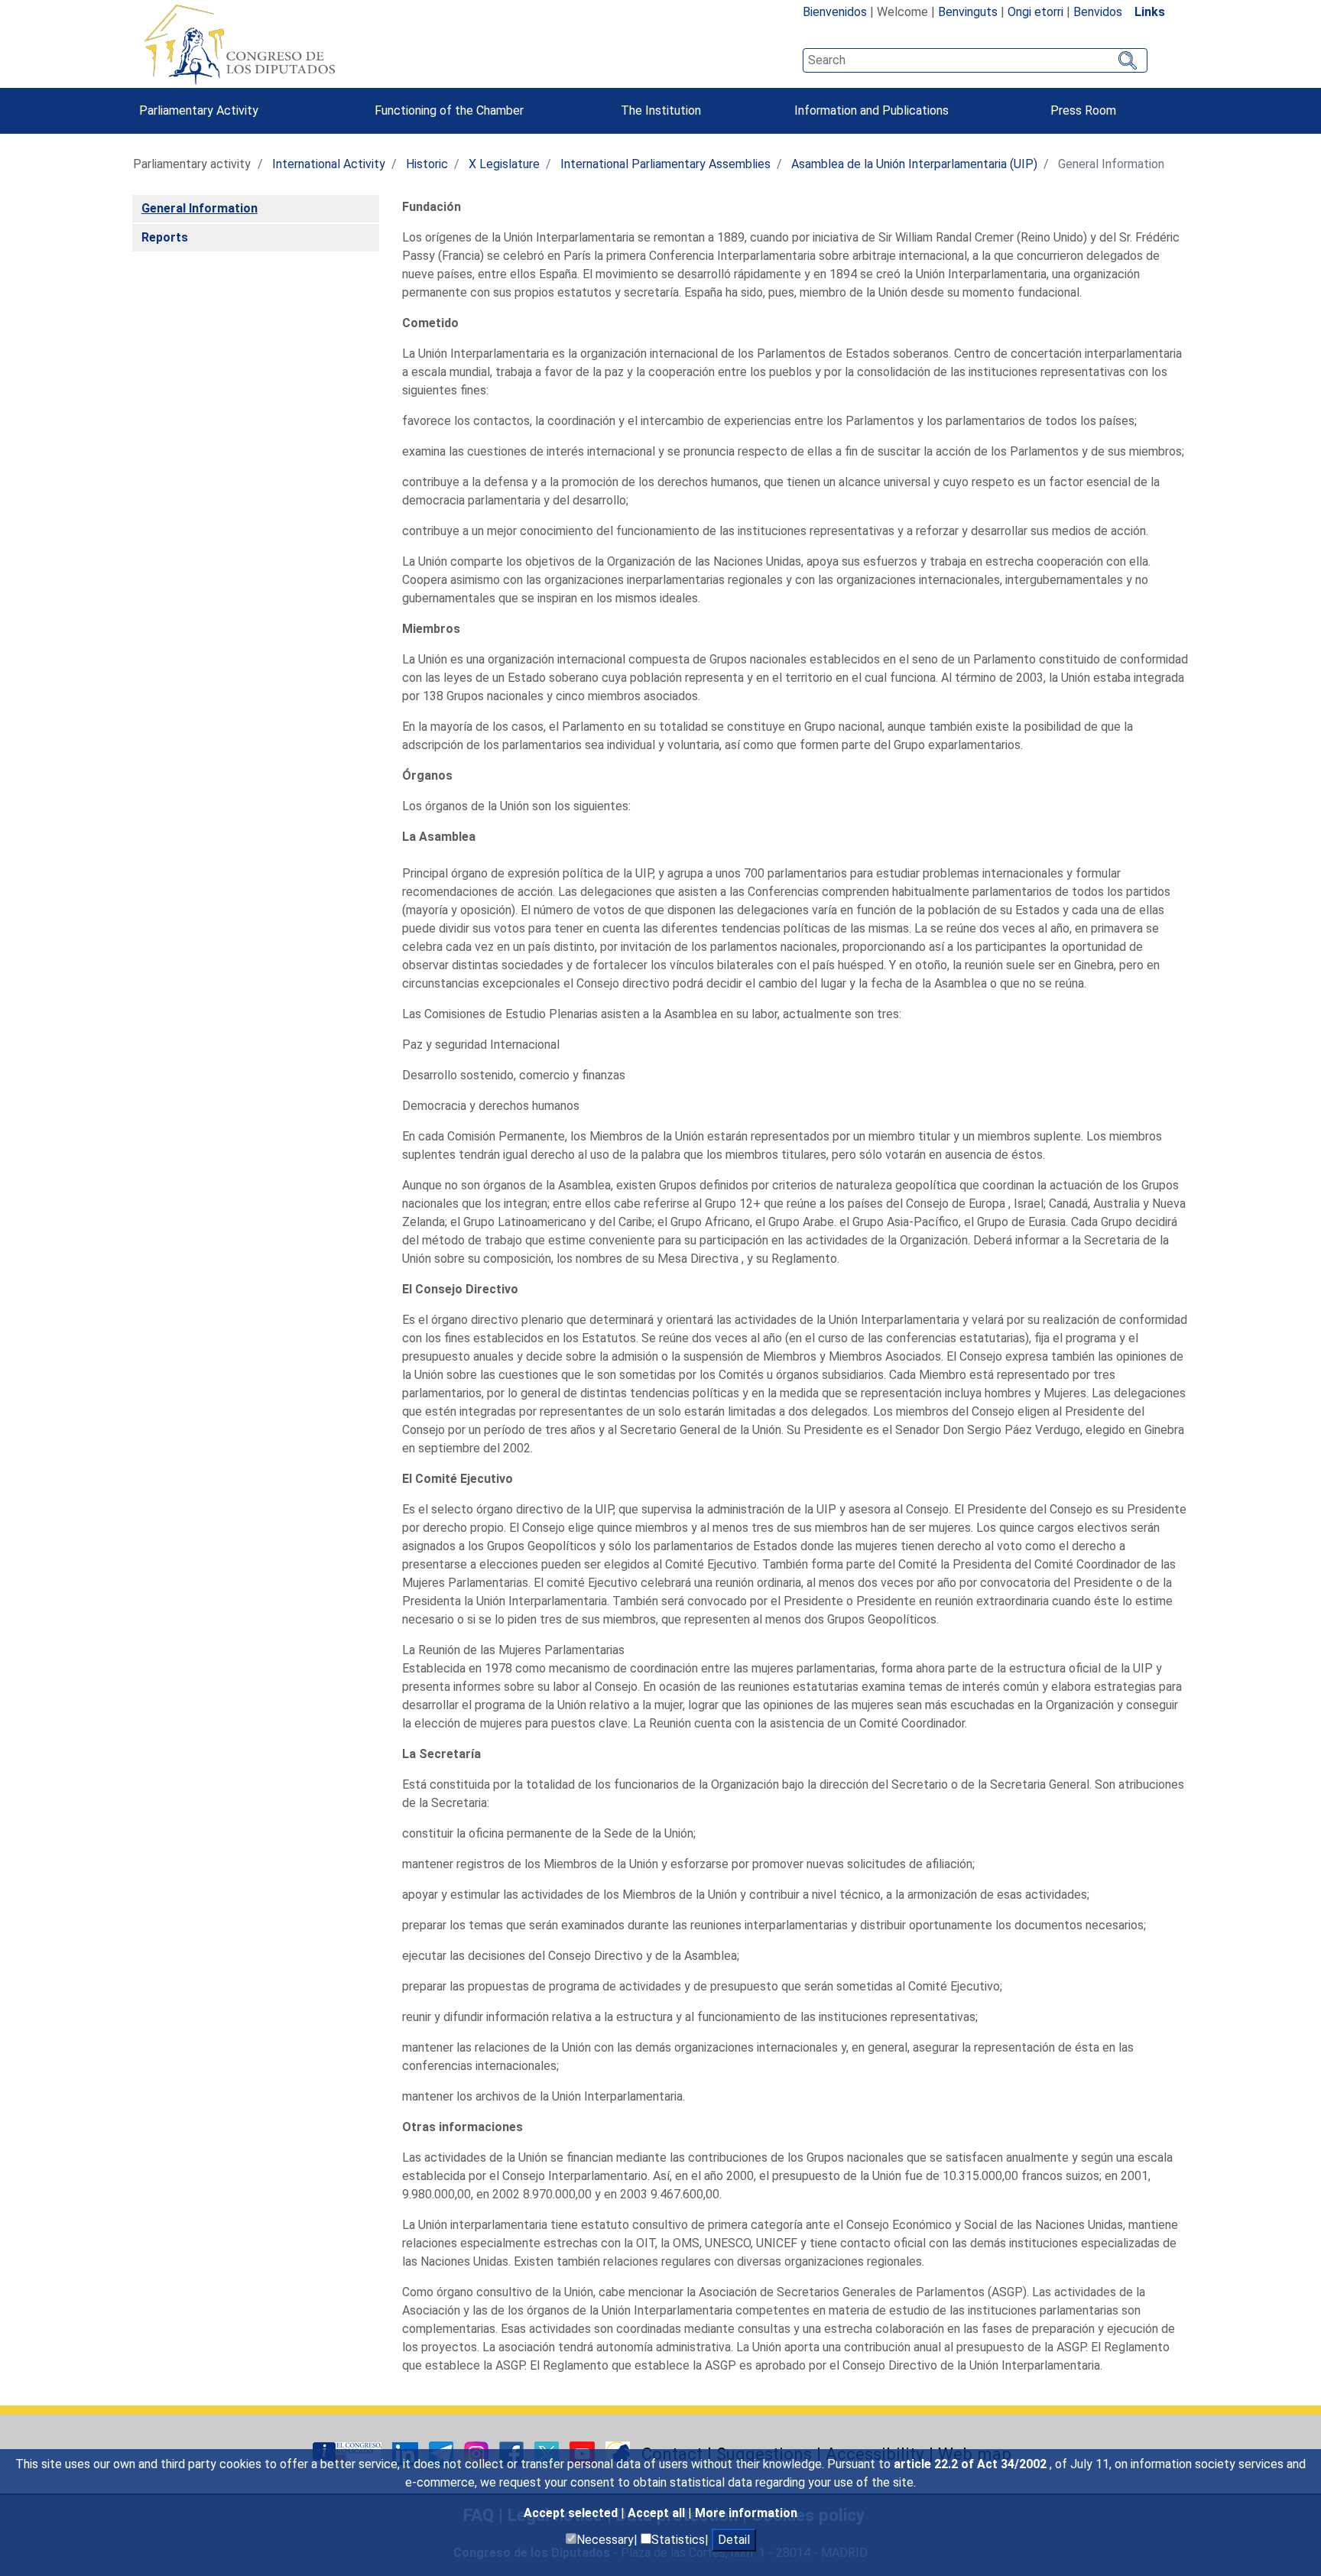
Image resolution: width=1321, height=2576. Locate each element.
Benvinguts (968, 12)
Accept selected (572, 2513)
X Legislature (504, 164)
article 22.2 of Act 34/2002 (972, 2464)
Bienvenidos (835, 12)
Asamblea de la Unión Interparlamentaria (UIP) (914, 164)
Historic (427, 164)
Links (1150, 12)
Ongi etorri (1035, 12)
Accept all (658, 2513)
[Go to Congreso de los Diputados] (239, 44)
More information (746, 2513)
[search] (975, 60)
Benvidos (1098, 12)
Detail (734, 2540)
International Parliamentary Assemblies (665, 164)
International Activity (329, 164)
